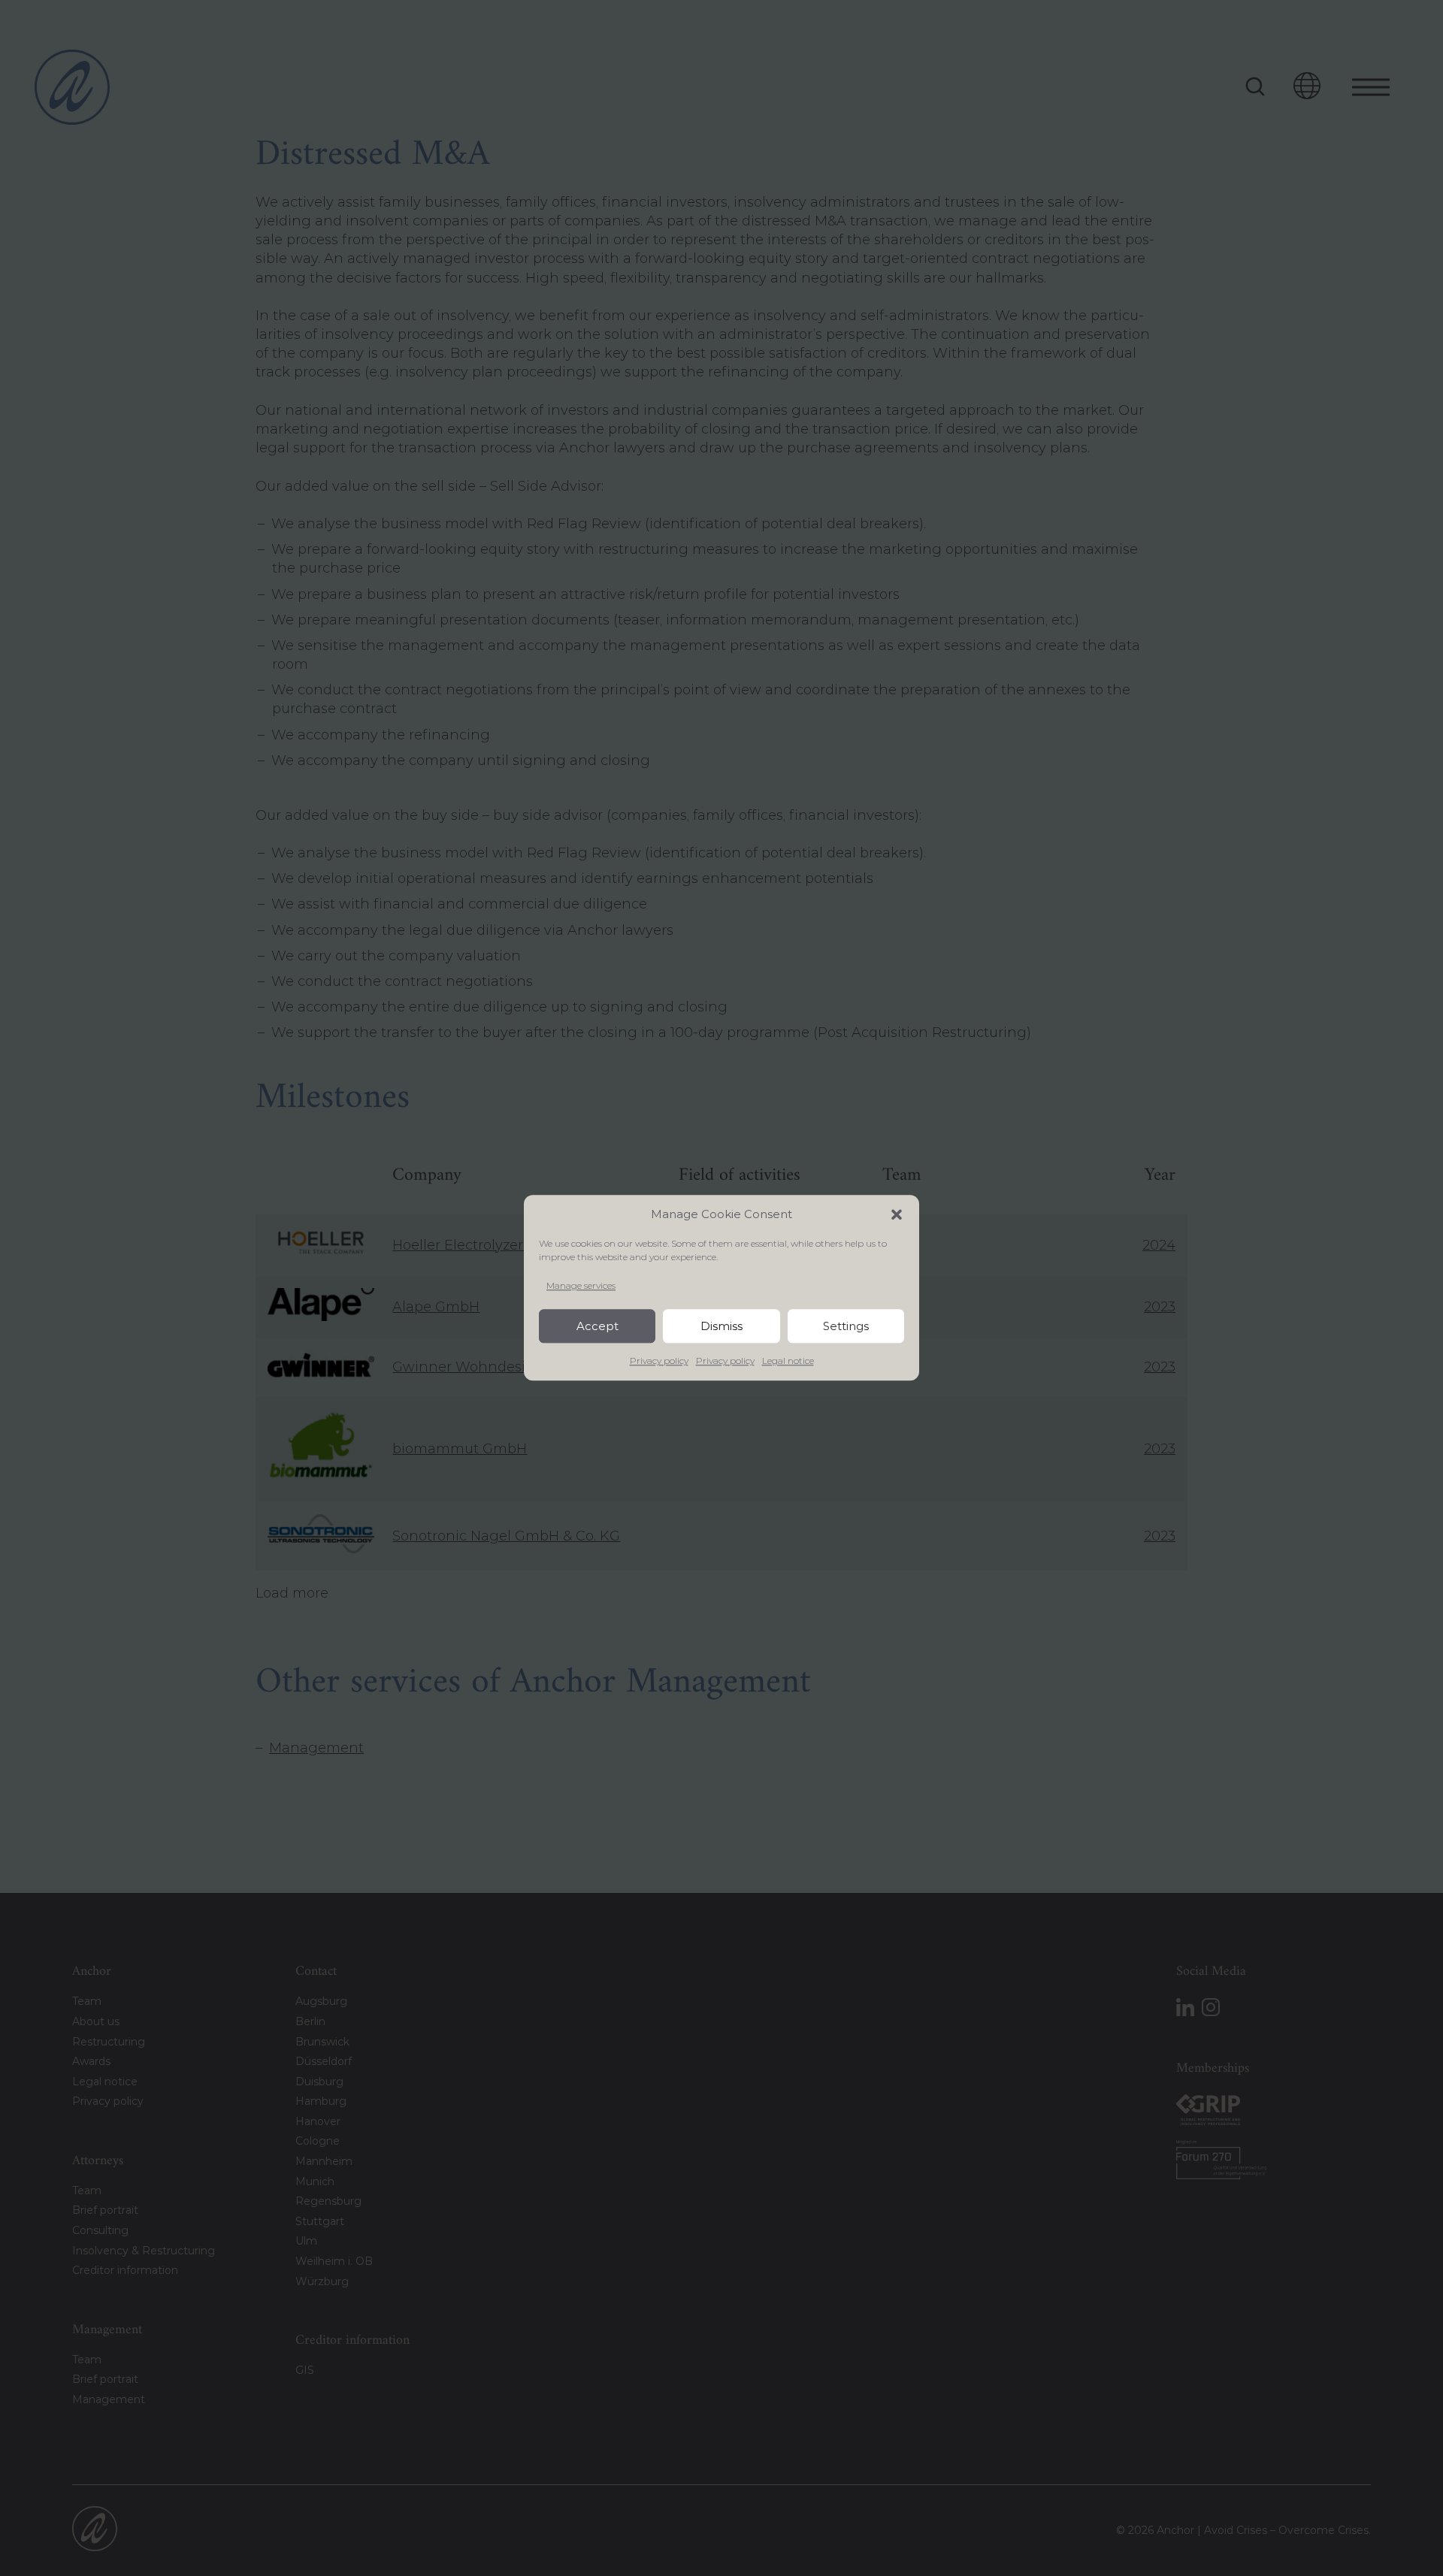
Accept (597, 1326)
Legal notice (788, 1361)
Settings (846, 1326)
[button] (897, 1214)
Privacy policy (659, 1361)
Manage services (581, 1285)
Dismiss (721, 1326)
